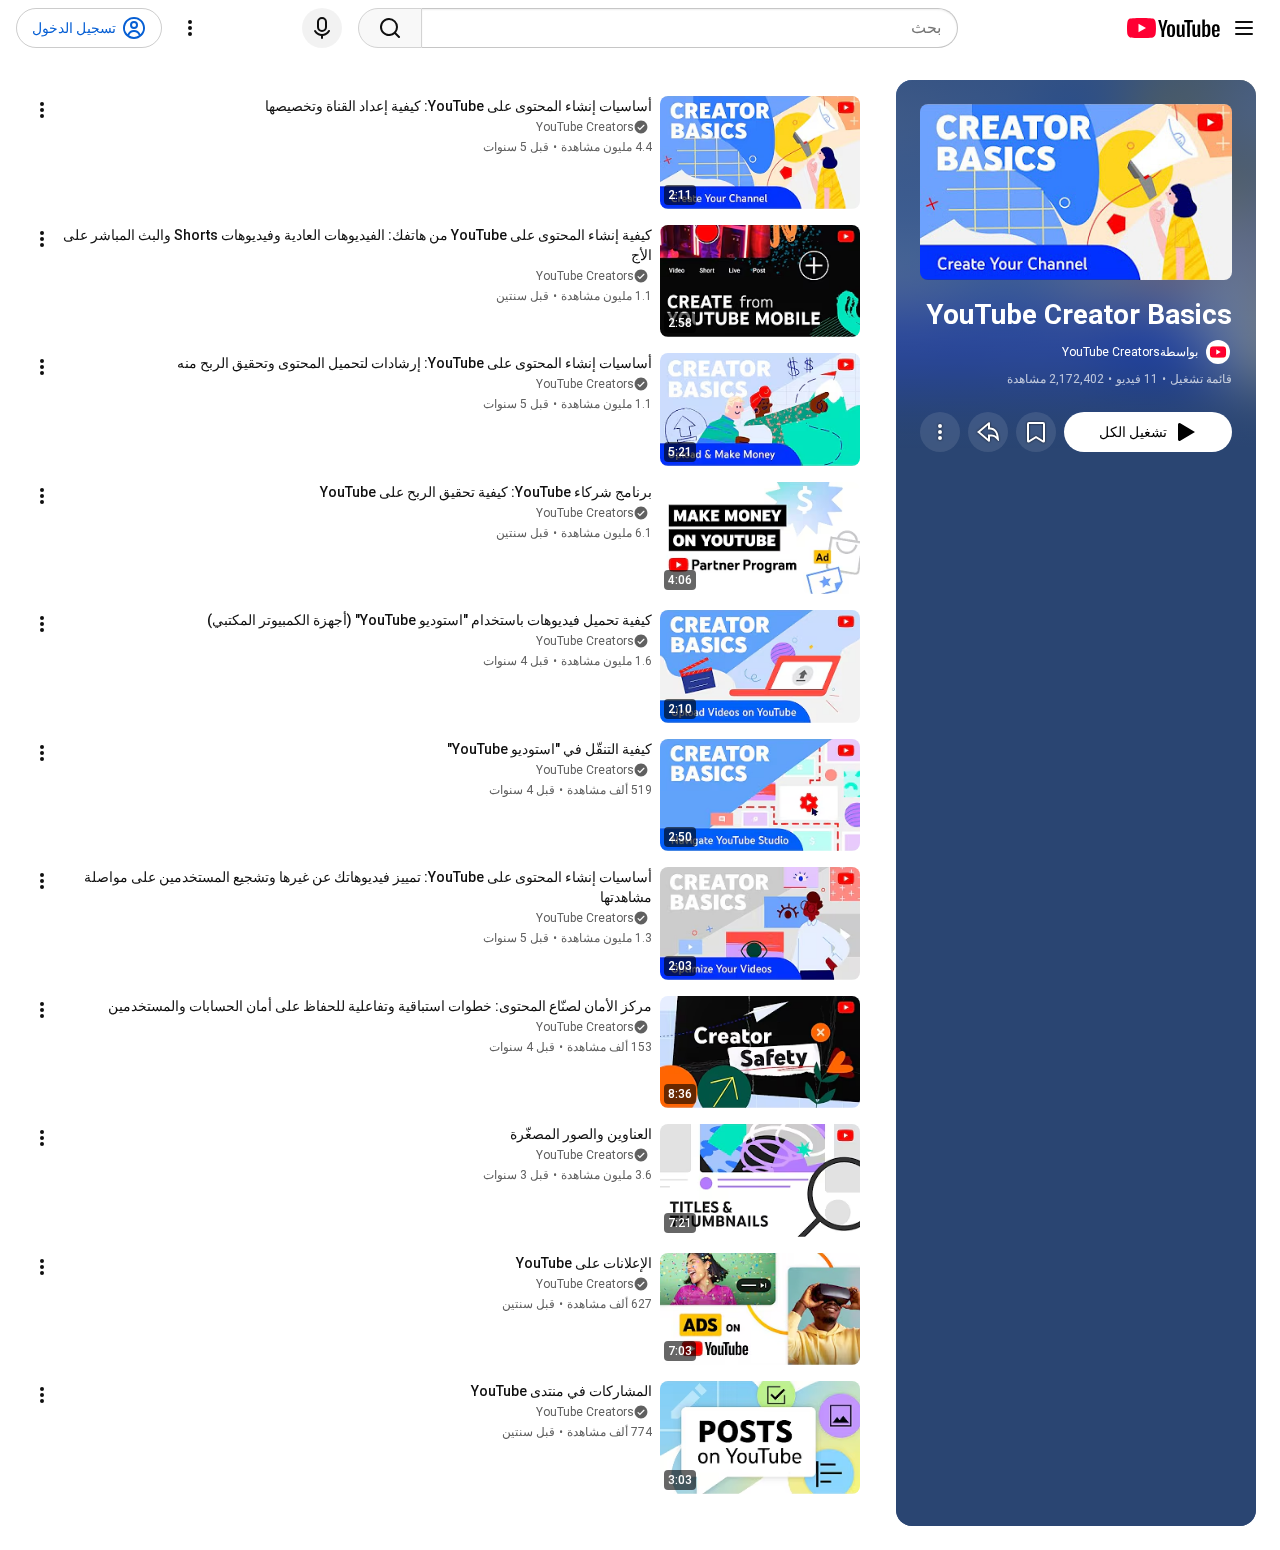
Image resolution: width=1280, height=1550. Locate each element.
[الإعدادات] (190, 28)
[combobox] (689, 28)
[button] (1076, 192)
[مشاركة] (988, 432)
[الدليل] (1244, 28)
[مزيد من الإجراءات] (940, 432)
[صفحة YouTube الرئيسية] (1172, 28)
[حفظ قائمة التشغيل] (1036, 432)
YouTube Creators (585, 127)
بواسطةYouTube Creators (1130, 352)
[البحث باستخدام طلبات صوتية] (322, 28)
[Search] (390, 28)
